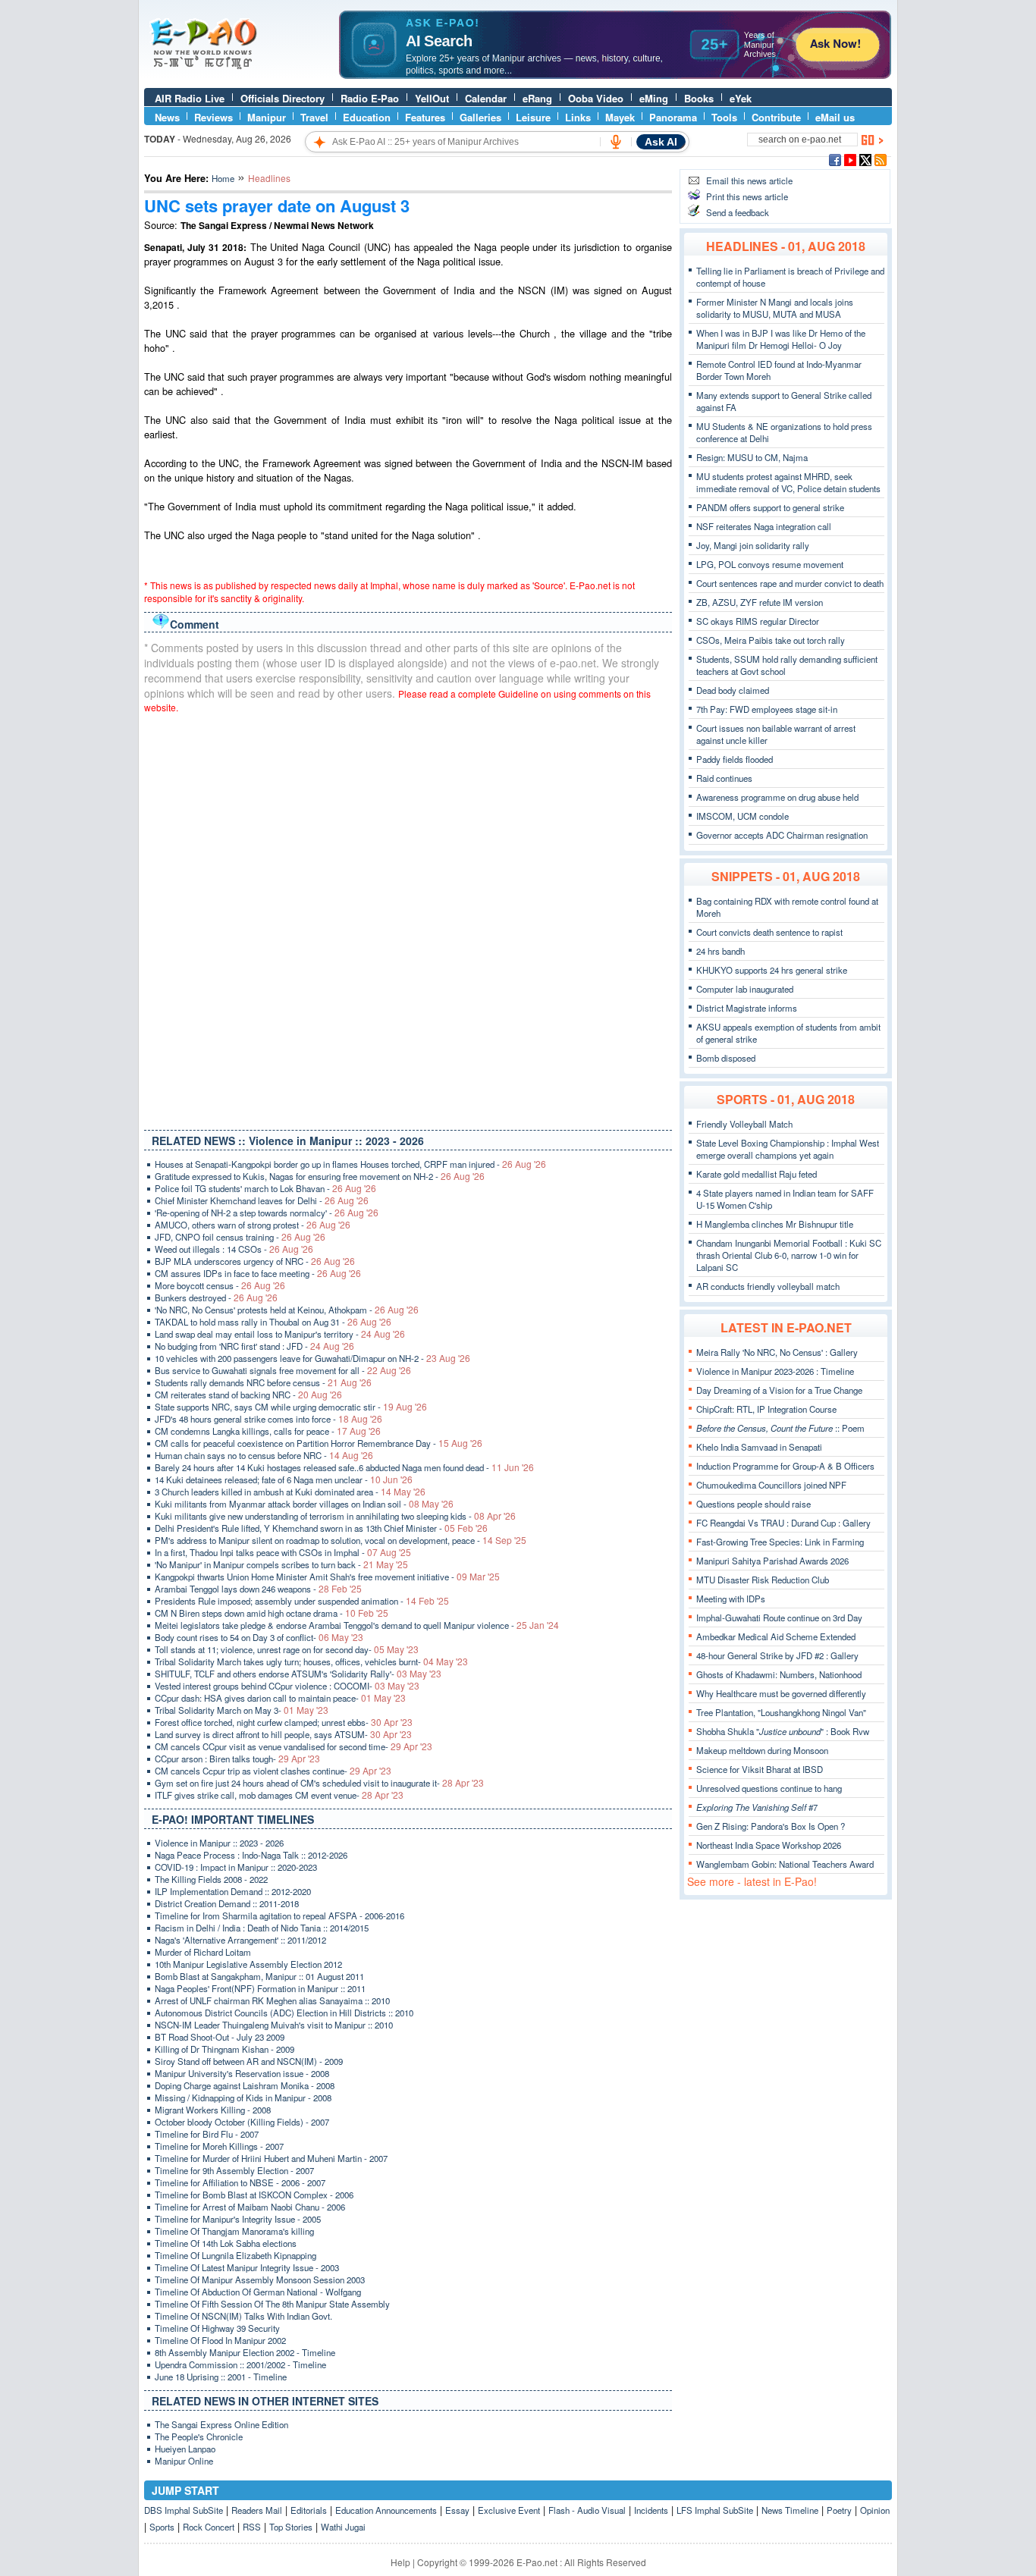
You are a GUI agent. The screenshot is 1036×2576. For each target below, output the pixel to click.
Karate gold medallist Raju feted (757, 1174)
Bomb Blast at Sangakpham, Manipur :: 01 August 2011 (259, 1976)
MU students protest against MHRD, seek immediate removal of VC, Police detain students (788, 482)
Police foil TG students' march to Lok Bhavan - (265, 1188)
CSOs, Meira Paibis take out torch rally (771, 640)
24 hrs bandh (720, 951)
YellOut (432, 98)
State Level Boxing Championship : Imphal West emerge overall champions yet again (788, 1149)
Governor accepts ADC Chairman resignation (782, 835)
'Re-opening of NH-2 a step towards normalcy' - (267, 1213)
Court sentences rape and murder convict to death (790, 583)
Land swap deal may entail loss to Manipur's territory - (280, 1334)
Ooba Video (596, 98)
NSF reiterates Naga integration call (764, 526)
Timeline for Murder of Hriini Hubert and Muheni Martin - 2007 (271, 2158)
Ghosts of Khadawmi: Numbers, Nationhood (779, 1674)
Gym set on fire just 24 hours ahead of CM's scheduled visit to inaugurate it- (319, 1783)
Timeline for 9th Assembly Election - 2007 (234, 2170)
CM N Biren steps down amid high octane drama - (272, 1613)
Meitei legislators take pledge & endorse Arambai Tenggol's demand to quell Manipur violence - (357, 1625)
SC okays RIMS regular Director (758, 621)
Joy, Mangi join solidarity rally (753, 545)
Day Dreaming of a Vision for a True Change (779, 1390)
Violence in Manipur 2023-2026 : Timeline (775, 1371)
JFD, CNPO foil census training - (240, 1237)
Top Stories (291, 2527)
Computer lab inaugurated (745, 989)
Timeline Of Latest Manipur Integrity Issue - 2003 (247, 2267)
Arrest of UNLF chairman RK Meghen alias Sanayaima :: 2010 (272, 2000)
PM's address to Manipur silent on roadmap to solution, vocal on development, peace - (341, 1540)
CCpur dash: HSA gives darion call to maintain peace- (280, 1698)
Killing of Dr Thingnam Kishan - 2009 (224, 2049)
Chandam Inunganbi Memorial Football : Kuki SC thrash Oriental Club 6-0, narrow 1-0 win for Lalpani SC (789, 1255)
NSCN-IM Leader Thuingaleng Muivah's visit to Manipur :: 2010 (274, 2025)
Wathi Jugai (343, 2527)
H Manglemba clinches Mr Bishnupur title (775, 1224)
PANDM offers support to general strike (770, 507)
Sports (162, 2527)
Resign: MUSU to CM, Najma (752, 457)
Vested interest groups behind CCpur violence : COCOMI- (287, 1686)
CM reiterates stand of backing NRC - (248, 1395)
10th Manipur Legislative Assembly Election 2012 (248, 1964)
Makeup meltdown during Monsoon (762, 1750)
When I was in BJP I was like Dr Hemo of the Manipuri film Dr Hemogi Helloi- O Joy (781, 339)
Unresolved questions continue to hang (769, 1788)
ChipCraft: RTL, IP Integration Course (766, 1409)
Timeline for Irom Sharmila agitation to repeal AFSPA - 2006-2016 (279, 1916)
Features (425, 117)
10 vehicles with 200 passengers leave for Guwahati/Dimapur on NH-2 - (312, 1358)
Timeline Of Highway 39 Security (217, 2328)
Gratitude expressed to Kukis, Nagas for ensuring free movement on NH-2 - (320, 1176)
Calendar (486, 98)
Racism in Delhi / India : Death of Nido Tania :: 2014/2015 (262, 1928)
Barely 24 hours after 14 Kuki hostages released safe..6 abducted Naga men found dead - (344, 1467)
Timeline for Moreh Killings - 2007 (219, 2146)
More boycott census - (220, 1285)
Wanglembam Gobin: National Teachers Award (785, 1864)
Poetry (839, 2510)
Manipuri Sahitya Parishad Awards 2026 (772, 1561)
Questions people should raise (753, 1504)
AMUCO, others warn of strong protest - (253, 1225)
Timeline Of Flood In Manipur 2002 (220, 2340)
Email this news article (749, 180)
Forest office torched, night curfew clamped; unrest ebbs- (284, 1722)
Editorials (309, 2510)
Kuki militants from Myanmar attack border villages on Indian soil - (304, 1504)
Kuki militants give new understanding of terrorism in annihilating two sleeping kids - (335, 1516)
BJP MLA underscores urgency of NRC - (255, 1261)
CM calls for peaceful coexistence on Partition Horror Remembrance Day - (319, 1443)
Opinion (875, 2510)
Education (367, 117)
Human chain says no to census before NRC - (264, 1455)
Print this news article (747, 196)
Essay (457, 2510)
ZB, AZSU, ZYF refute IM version (760, 602)
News (167, 117)
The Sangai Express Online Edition (221, 2424)
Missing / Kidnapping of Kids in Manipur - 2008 (243, 2098)
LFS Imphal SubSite (715, 2510)
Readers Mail (257, 2510)
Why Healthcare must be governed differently (781, 1693)
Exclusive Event (509, 2510)
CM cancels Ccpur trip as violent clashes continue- (273, 1771)
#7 (757, 1807)
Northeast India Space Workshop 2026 (769, 1845)
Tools (724, 117)
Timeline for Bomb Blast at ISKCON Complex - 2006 (254, 2195)
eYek (741, 98)
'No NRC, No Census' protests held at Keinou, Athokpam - (287, 1310)
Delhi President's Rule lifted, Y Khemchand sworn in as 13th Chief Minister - (321, 1528)
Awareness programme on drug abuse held (777, 797)
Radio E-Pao (370, 98)
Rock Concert (209, 2527)
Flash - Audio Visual (587, 2510)
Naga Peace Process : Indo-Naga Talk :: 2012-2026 (251, 1855)
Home (223, 178)
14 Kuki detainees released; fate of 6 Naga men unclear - (284, 1479)
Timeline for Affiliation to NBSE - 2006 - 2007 (240, 2182)
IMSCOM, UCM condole (742, 816)
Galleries (480, 117)
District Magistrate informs (747, 1008)
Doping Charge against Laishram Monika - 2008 (245, 2085)
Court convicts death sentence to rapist (769, 932)
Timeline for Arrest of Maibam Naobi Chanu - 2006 (250, 2207)
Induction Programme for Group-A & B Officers (785, 1466)
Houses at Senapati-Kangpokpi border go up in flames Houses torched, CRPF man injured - (350, 1164)
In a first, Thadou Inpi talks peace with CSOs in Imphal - (283, 1552)
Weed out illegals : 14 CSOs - (234, 1249)
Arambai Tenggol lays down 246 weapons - (258, 1589)
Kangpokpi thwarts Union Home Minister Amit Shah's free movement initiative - (327, 1577)
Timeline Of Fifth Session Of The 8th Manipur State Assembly (272, 2304)
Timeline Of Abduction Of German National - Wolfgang (258, 2292)
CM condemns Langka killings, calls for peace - (268, 1431)
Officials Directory (283, 98)
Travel (314, 117)
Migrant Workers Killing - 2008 (213, 2110)
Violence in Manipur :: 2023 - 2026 (219, 1843)
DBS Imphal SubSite (184, 2510)
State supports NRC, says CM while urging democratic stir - (291, 1407)
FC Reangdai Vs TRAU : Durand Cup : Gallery (783, 1523)
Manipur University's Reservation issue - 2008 (242, 2073)
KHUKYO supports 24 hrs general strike (772, 970)
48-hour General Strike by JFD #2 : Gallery (777, 1655)
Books (699, 98)
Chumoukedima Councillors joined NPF (771, 1485)
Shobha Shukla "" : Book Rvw (783, 1731)
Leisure (533, 117)
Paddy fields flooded (735, 759)
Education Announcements (386, 2510)
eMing (654, 98)
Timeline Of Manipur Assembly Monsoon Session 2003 (260, 2279)
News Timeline (790, 2510)
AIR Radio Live (190, 98)
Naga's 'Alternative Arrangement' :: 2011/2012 (240, 1940)
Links (578, 117)
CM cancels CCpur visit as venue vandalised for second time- (294, 1746)
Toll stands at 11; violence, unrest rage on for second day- (287, 1649)
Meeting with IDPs (731, 1599)
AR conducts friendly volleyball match (768, 1286)
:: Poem (780, 1428)
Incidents (651, 2510)
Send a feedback (738, 212)
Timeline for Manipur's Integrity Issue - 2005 (238, 2219)
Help (400, 2562)
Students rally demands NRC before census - (263, 1382)
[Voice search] (616, 142)
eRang (537, 98)
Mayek (620, 117)
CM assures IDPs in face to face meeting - (258, 1273)
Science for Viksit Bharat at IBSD (760, 1769)
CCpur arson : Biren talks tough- (237, 1759)
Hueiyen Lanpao (185, 2449)
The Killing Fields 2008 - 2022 (211, 1879)
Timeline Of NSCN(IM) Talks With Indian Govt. (243, 2316)
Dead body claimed (733, 690)
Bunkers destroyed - (216, 1297)
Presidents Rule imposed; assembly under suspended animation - (302, 1601)
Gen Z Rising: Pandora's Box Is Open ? (771, 1826)
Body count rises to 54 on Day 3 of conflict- (259, 1637)
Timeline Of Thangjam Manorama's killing (234, 2231)
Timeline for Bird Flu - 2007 (207, 2134)
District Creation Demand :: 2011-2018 (227, 1903)
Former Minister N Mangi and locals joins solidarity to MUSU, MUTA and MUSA (775, 308)
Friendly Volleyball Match (744, 1124)
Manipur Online (184, 2461)
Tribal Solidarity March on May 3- (242, 1710)
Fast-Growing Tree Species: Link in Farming (780, 1542)
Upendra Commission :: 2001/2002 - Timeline (240, 2364)
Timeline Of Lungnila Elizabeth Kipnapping (235, 2255)
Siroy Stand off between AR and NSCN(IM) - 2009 (249, 2061)
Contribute (776, 117)
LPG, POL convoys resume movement (770, 564)
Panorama (673, 117)
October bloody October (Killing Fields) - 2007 (242, 2122)
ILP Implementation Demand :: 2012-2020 (233, 1891)
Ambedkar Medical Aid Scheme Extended (776, 1636)
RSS (252, 2527)
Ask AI (661, 142)
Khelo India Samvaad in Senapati (759, 1447)
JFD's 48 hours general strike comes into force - (268, 1419)
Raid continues (724, 778)
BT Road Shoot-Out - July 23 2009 (220, 2037)
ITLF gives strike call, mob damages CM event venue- (279, 1795)
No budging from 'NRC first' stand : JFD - (254, 1346)
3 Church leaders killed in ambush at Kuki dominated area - (290, 1492)
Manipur (267, 117)
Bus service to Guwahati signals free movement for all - (283, 1370)
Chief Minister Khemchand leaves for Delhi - (262, 1200)
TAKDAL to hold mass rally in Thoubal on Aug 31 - (273, 1322)
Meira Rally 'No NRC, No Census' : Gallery (777, 1352)
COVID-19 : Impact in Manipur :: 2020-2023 (236, 1867)
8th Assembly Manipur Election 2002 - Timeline (245, 2352)
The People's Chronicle (199, 2436)
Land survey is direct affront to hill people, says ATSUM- (283, 1734)
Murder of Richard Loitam (203, 1952)
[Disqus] (408, 918)
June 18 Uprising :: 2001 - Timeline (221, 2377)
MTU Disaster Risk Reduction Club (763, 1580)
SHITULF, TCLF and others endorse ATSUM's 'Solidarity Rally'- (298, 1674)
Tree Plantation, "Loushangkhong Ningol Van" (781, 1712)
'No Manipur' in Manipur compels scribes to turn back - (281, 1564)
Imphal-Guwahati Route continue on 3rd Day (779, 1617)
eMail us (835, 117)
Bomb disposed (726, 1058)
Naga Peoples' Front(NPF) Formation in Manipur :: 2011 (260, 1988)
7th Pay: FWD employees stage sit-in (767, 709)
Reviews (213, 117)
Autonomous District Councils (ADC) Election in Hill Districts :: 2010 (284, 2013)
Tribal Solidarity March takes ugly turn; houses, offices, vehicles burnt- (311, 1661)
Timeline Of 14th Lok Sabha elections (226, 2243)
